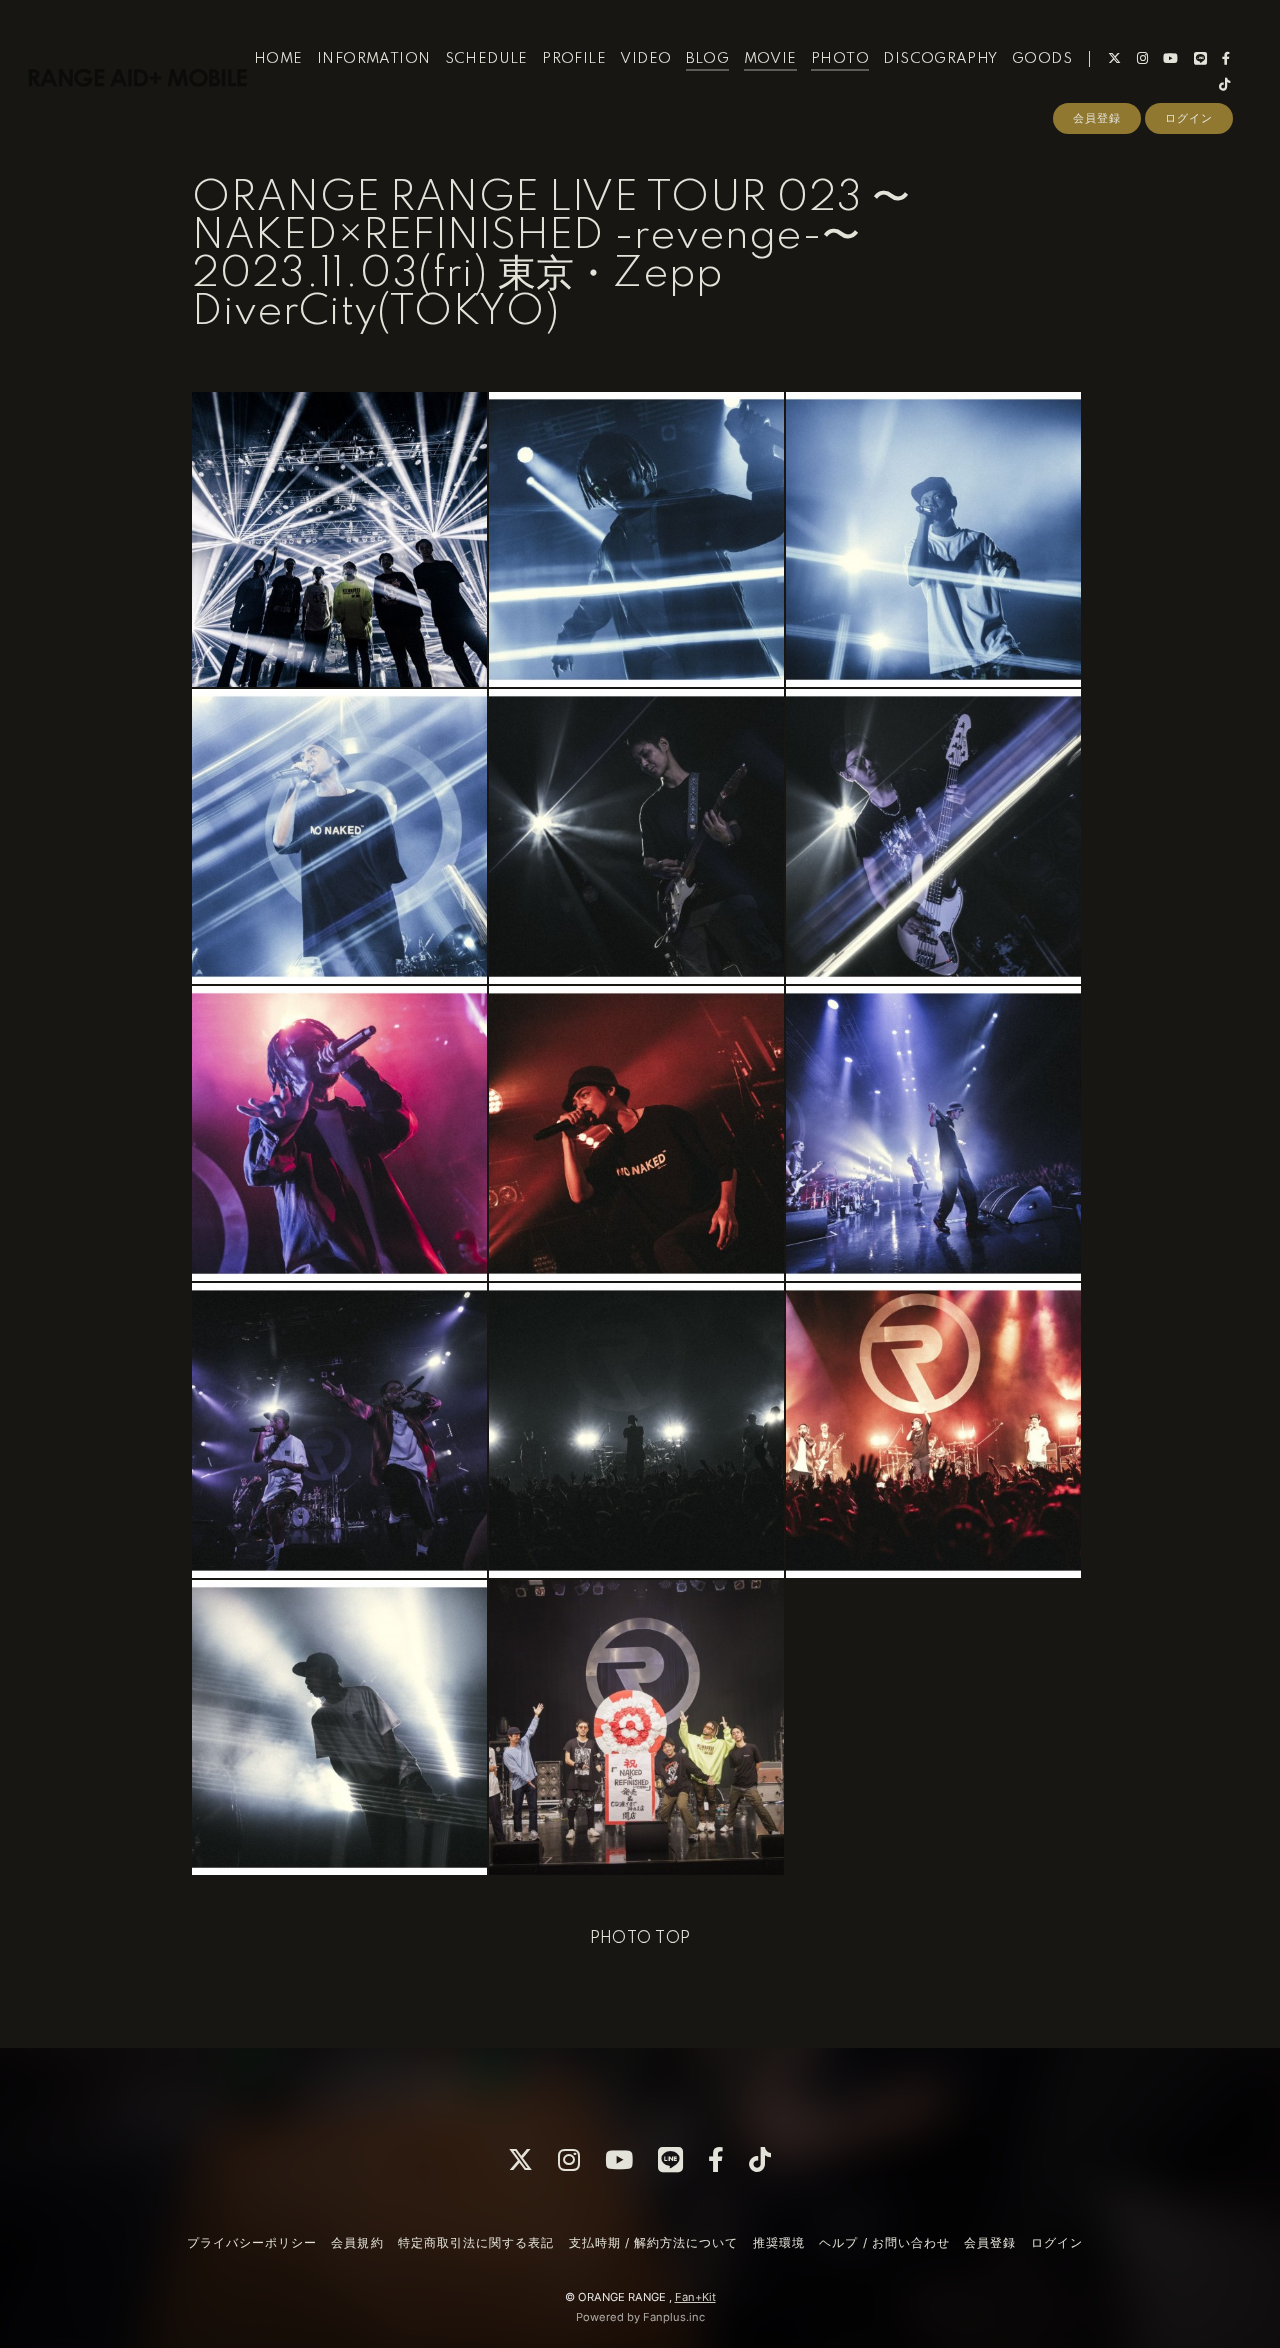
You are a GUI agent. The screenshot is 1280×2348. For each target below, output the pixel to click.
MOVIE (770, 59)
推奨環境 (779, 2242)
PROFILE (574, 59)
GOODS (1042, 59)
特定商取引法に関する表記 (476, 2242)
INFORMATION (373, 59)
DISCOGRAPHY (940, 59)
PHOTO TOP (640, 1939)
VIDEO (645, 59)
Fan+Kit (695, 2297)
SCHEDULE (486, 59)
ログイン (1189, 118)
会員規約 (357, 2242)
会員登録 (1097, 118)
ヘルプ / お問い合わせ (884, 2242)
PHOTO (840, 59)
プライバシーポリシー (252, 2242)
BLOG (708, 59)
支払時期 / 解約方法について (654, 2242)
